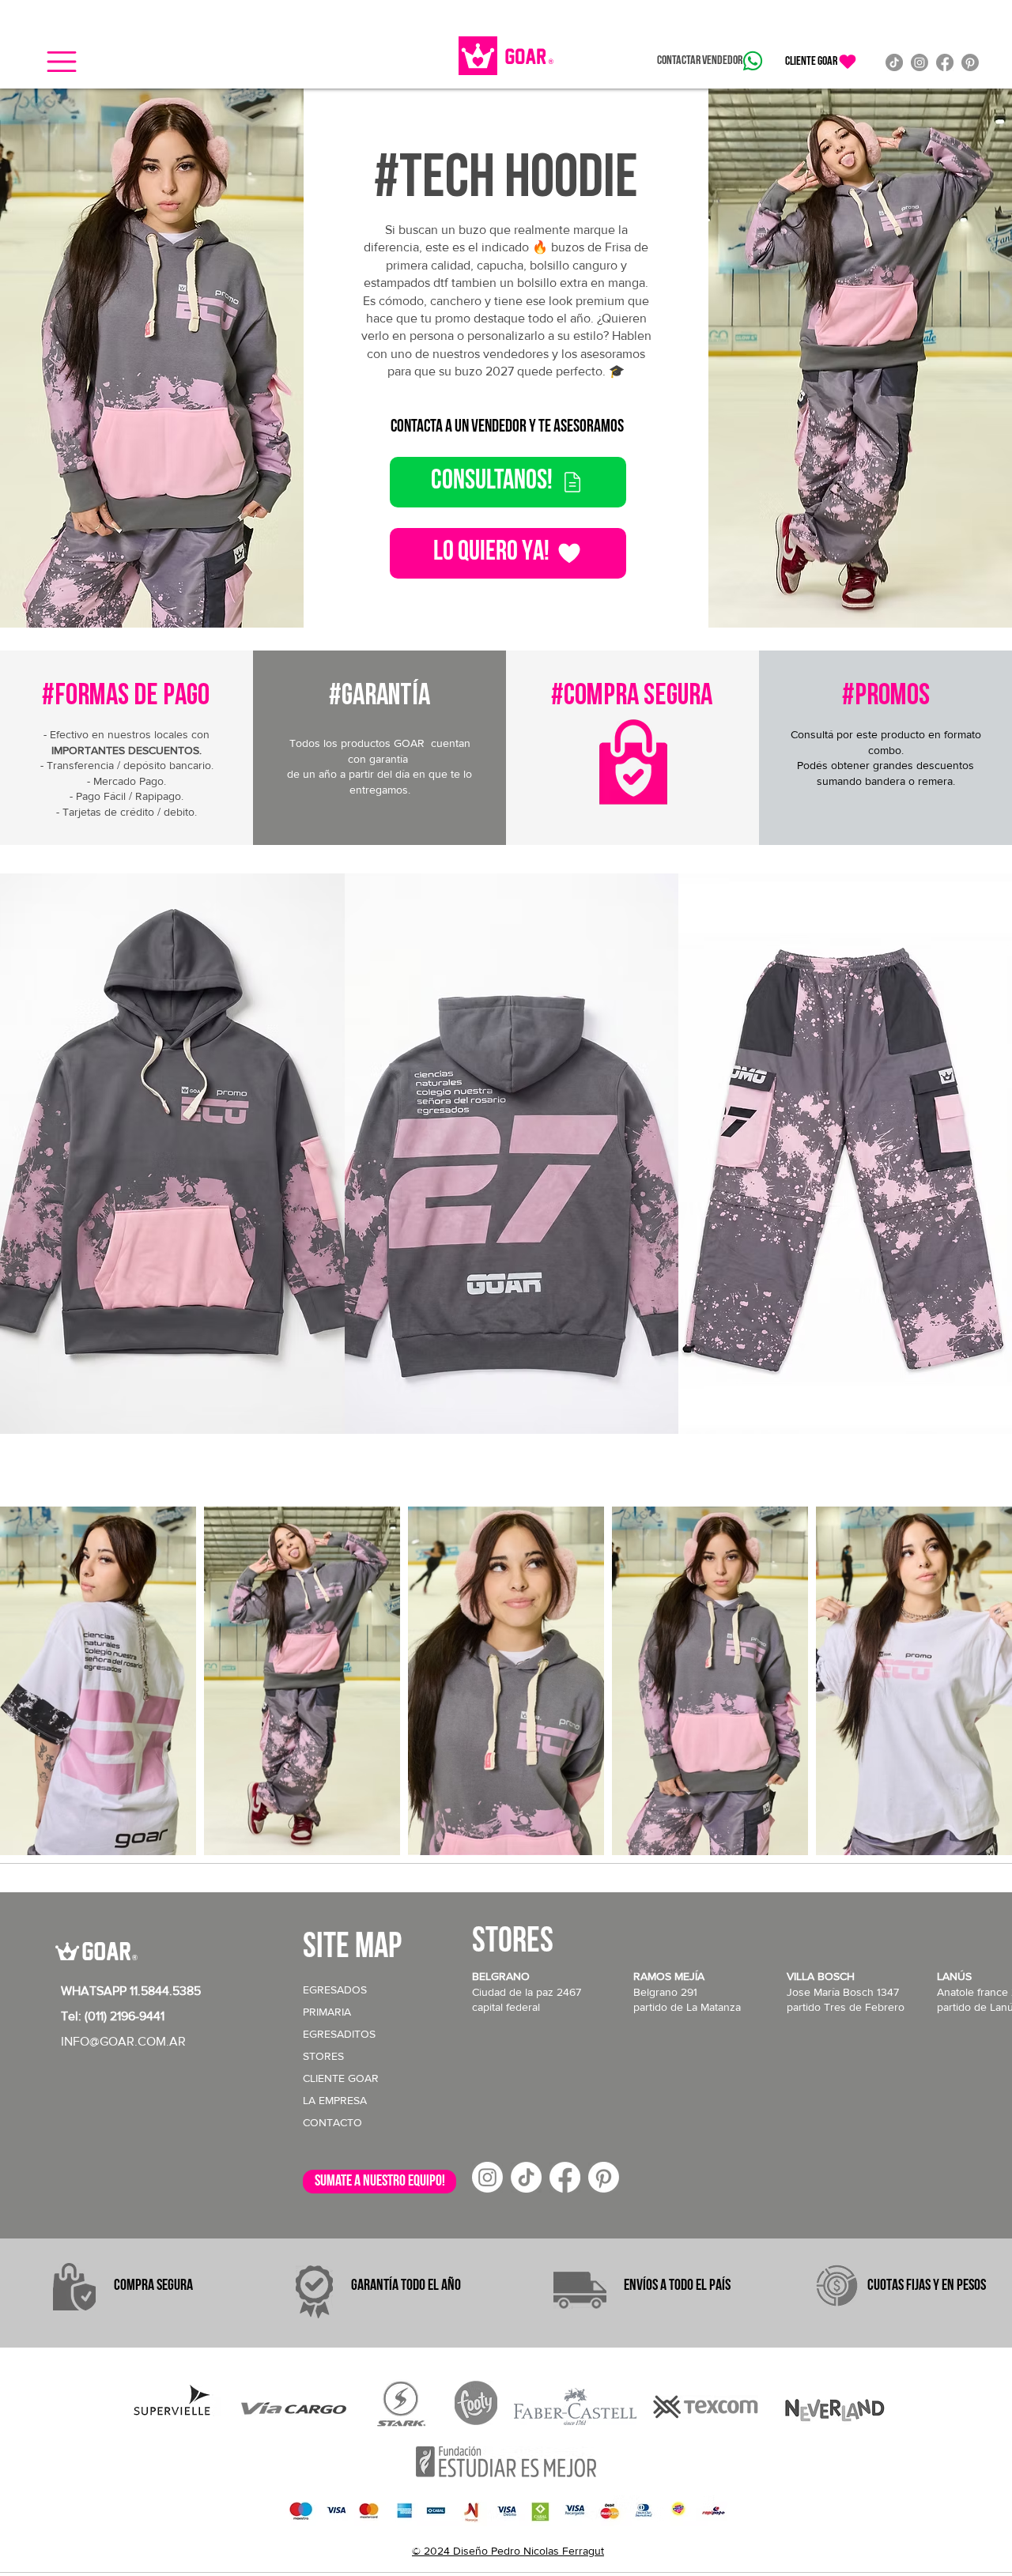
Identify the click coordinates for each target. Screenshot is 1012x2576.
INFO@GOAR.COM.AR (123, 2041)
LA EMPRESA (335, 2100)
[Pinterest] (970, 62)
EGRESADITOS (339, 2034)
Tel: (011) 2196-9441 (113, 2016)
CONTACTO (332, 2122)
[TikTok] (894, 62)
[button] (62, 62)
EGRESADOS (335, 1990)
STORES (323, 2056)
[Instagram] (919, 62)
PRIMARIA (327, 2012)
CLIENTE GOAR (341, 2078)
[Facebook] (945, 62)
